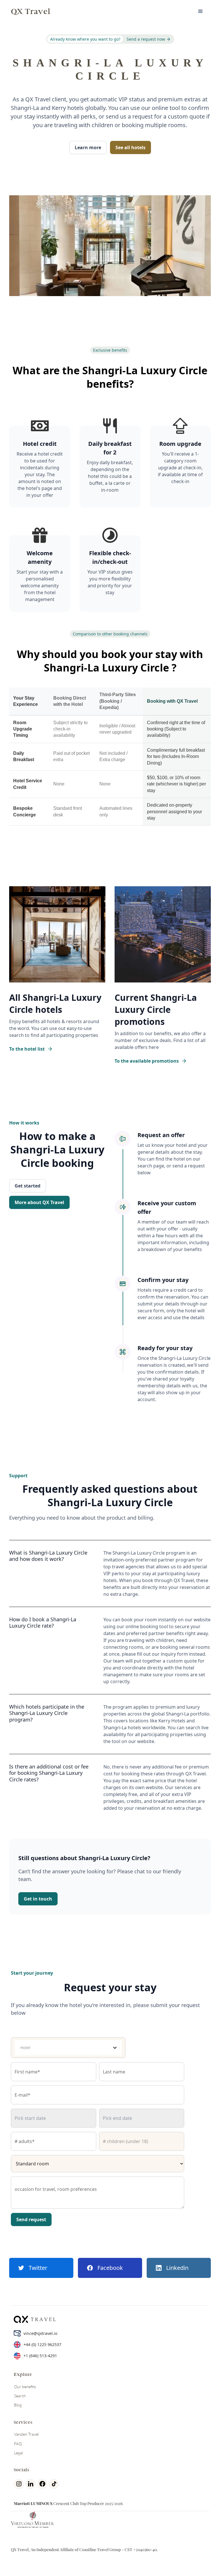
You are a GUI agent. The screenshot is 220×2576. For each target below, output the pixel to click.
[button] (201, 11)
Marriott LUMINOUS (33, 2503)
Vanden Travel (26, 2434)
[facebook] (43, 2484)
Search (20, 2396)
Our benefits (25, 2387)
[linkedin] (31, 2484)
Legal (18, 2453)
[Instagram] (20, 2484)
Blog (18, 2405)
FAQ (18, 2444)
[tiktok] (55, 2484)
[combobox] (64, 2048)
